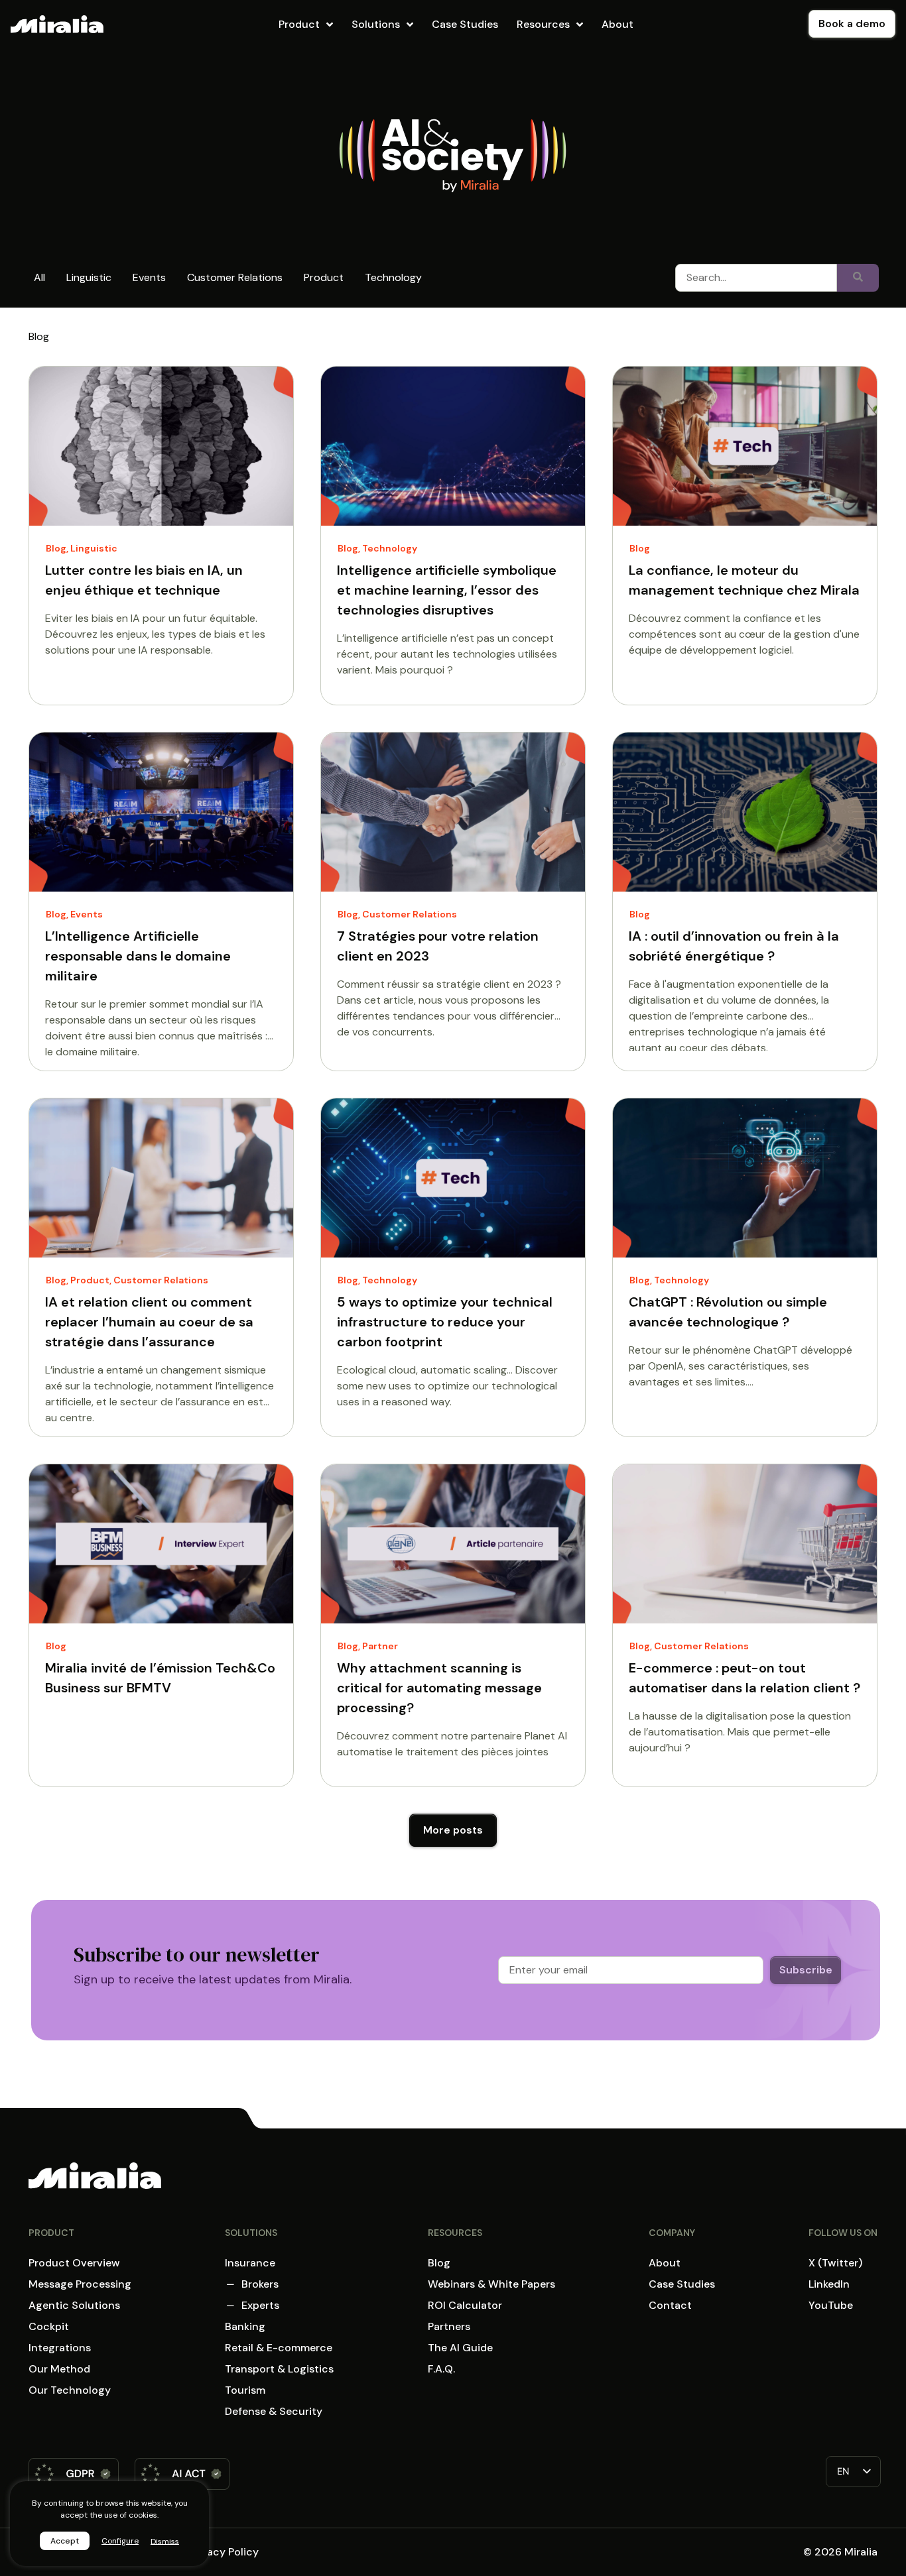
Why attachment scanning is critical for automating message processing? (439, 1688)
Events (149, 277)
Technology (393, 277)
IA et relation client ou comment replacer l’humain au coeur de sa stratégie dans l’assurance (149, 1322)
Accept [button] (65, 2541)
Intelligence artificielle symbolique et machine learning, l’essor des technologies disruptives (447, 590)
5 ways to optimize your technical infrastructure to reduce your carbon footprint (445, 1322)
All (39, 277)
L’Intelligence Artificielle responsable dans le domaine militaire (138, 956)
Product (324, 277)
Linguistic (89, 277)
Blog (56, 548)
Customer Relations (235, 277)
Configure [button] (120, 2541)
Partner (380, 1646)
